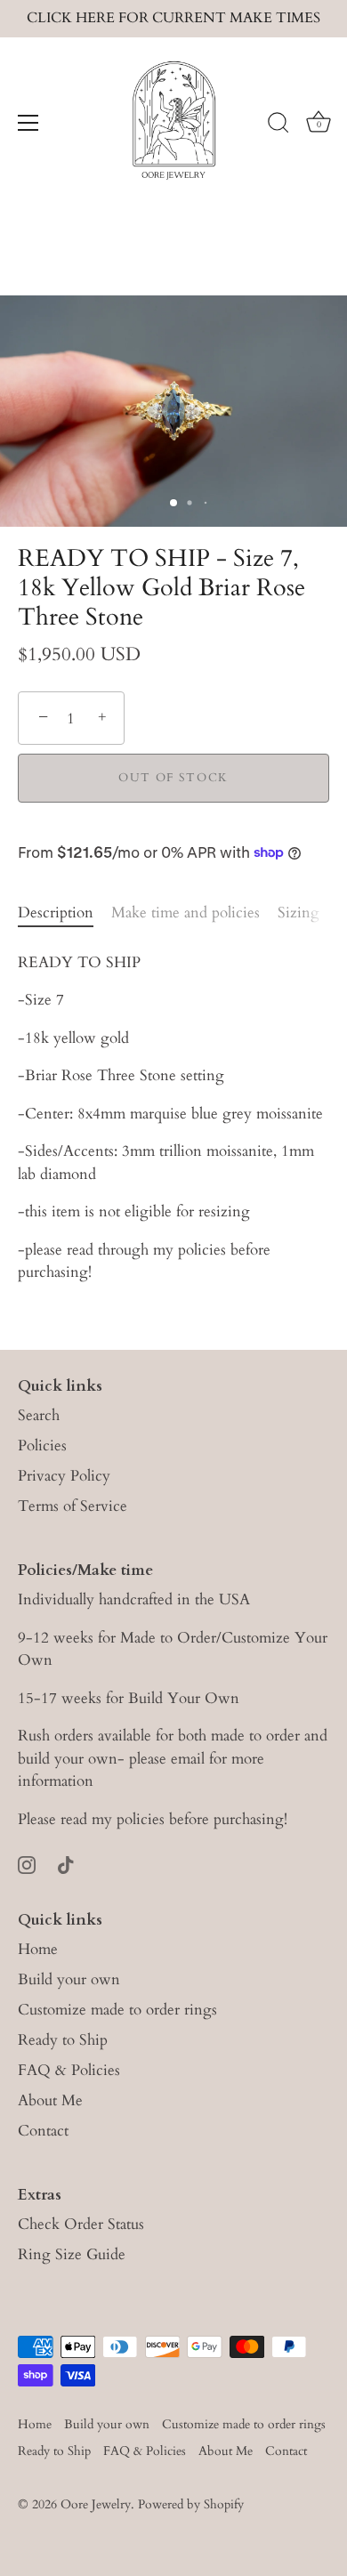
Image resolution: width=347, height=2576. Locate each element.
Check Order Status (81, 2224)
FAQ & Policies (69, 2070)
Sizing (299, 913)
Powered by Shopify (191, 2504)
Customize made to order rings (117, 2010)
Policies (42, 1445)
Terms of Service (73, 1506)
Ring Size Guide (72, 2254)
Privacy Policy (64, 1476)
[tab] (65, 913)
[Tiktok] (66, 1863)
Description (56, 913)
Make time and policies (186, 913)
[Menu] (28, 123)
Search (39, 1415)
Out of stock (173, 778)
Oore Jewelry (96, 2504)
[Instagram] (27, 1863)
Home (38, 1949)
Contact (43, 2131)
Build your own (69, 1979)
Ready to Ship (63, 2040)
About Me (50, 2100)
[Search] (278, 125)
